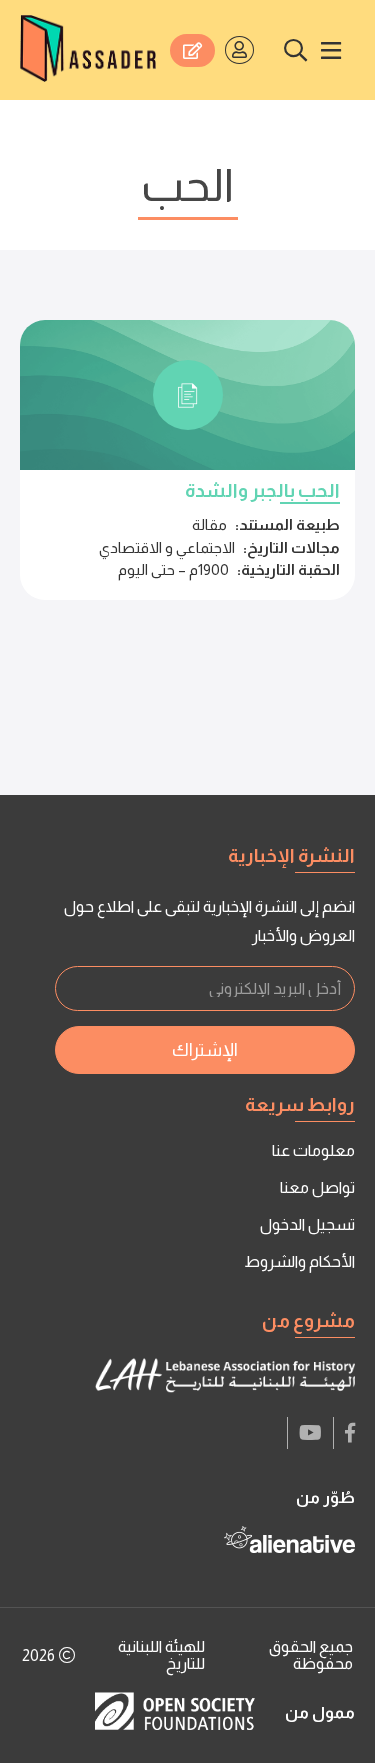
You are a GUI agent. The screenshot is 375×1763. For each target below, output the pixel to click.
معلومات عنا (313, 1150)
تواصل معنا (317, 1187)
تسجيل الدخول (307, 1224)
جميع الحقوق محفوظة (311, 1655)
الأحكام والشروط (299, 1261)
